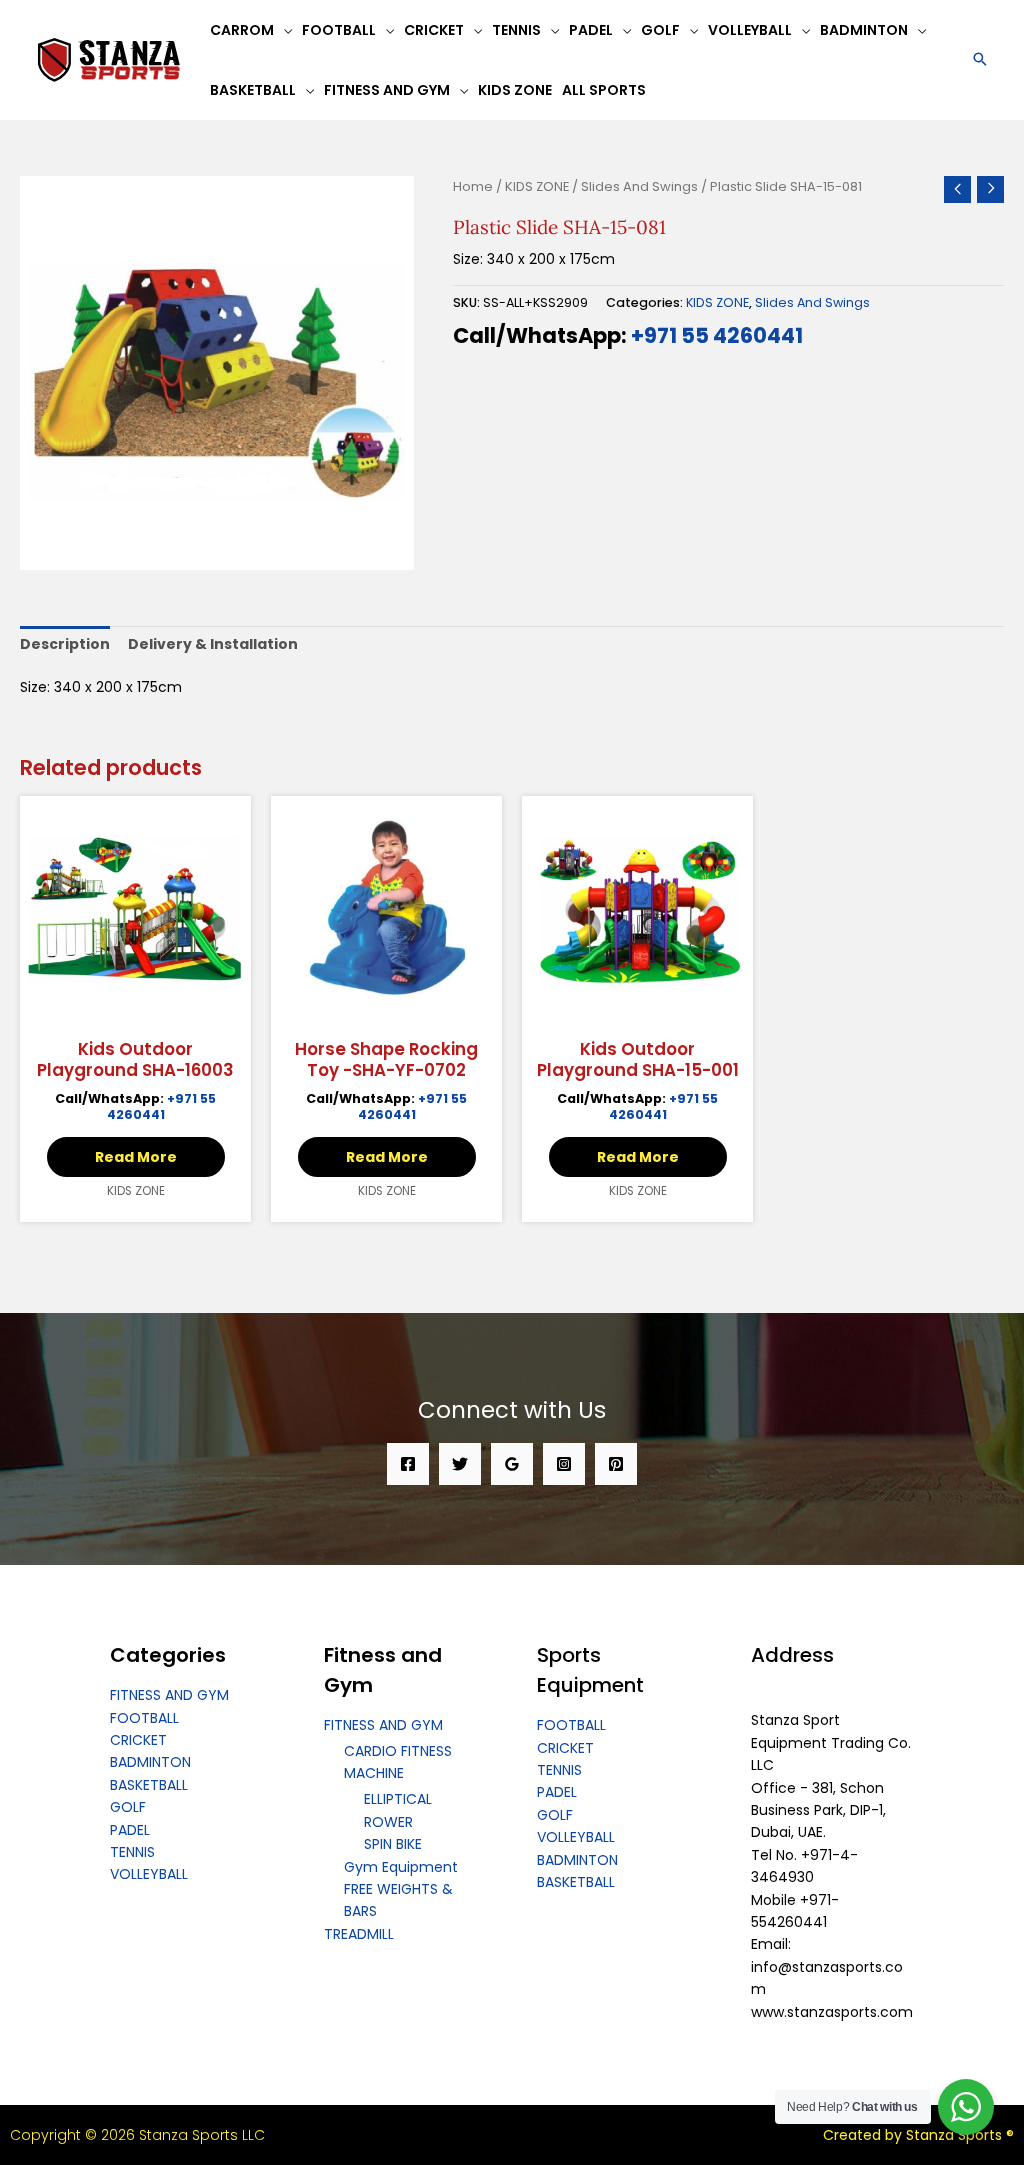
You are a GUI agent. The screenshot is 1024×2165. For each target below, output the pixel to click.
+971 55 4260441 (717, 335)
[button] (980, 60)
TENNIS (132, 1852)
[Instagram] (564, 1464)
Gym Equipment (401, 1867)
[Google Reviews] (512, 1464)
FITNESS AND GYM (169, 1695)
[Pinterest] (616, 1464)
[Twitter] (460, 1464)
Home (473, 186)
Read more (136, 1157)
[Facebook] (408, 1464)
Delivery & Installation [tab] (213, 644)
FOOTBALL (144, 1718)
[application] (283, 30)
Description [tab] (65, 644)
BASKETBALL (149, 1785)
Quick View (136, 1010)
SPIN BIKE (393, 1844)
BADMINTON (150, 1762)
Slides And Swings (639, 186)
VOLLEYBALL (149, 1874)
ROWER (388, 1822)
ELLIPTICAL (398, 1799)
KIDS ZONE (537, 186)
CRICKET (138, 1740)
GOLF (128, 1807)
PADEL (130, 1830)
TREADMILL (359, 1934)
